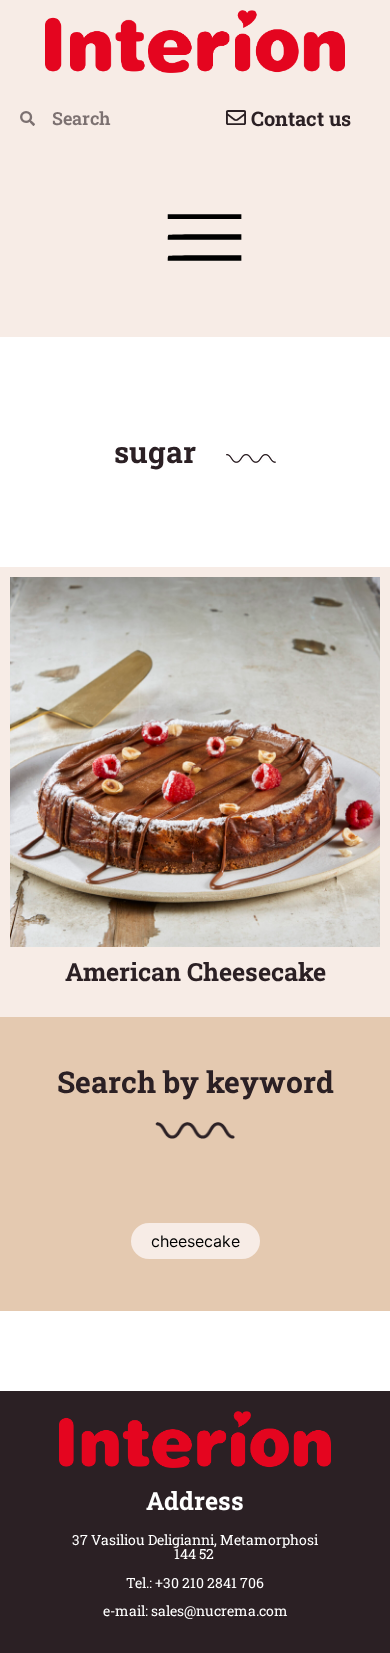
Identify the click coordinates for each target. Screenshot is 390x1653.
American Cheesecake (195, 971)
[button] (205, 245)
